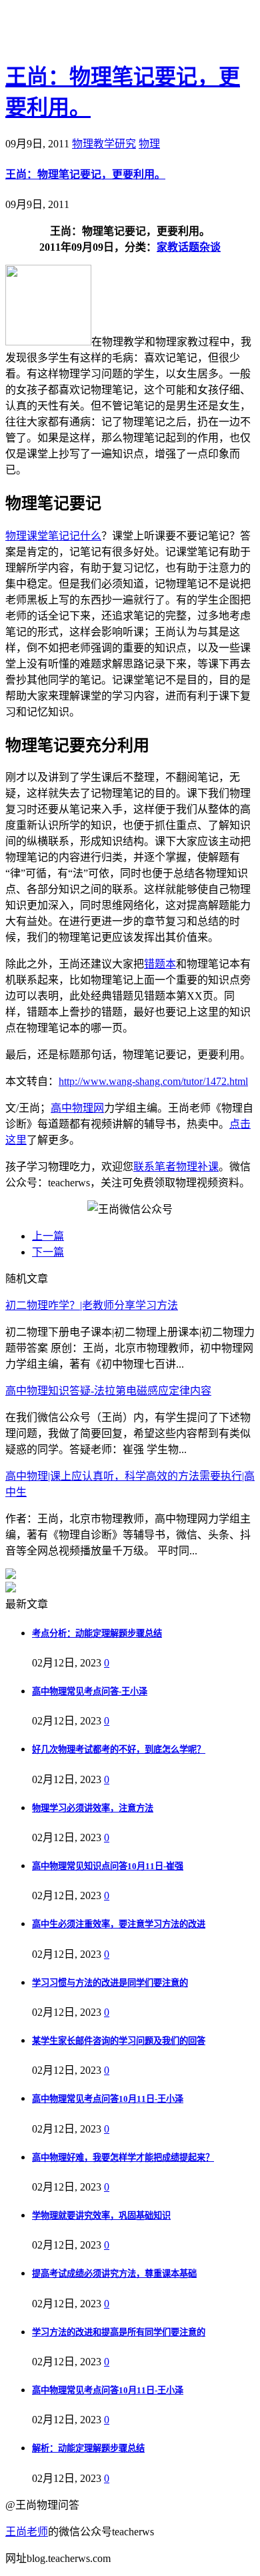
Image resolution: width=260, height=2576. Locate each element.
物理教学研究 (104, 144)
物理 (149, 144)
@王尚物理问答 (79, 31)
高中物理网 (77, 1108)
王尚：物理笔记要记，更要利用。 (85, 174)
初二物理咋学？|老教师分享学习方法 (92, 1305)
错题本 (160, 964)
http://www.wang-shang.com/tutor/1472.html (153, 1081)
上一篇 (48, 1236)
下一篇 (48, 1252)
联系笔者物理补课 (176, 1167)
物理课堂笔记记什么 (53, 536)
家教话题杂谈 (189, 247)
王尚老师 (27, 2532)
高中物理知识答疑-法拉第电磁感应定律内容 (108, 1391)
